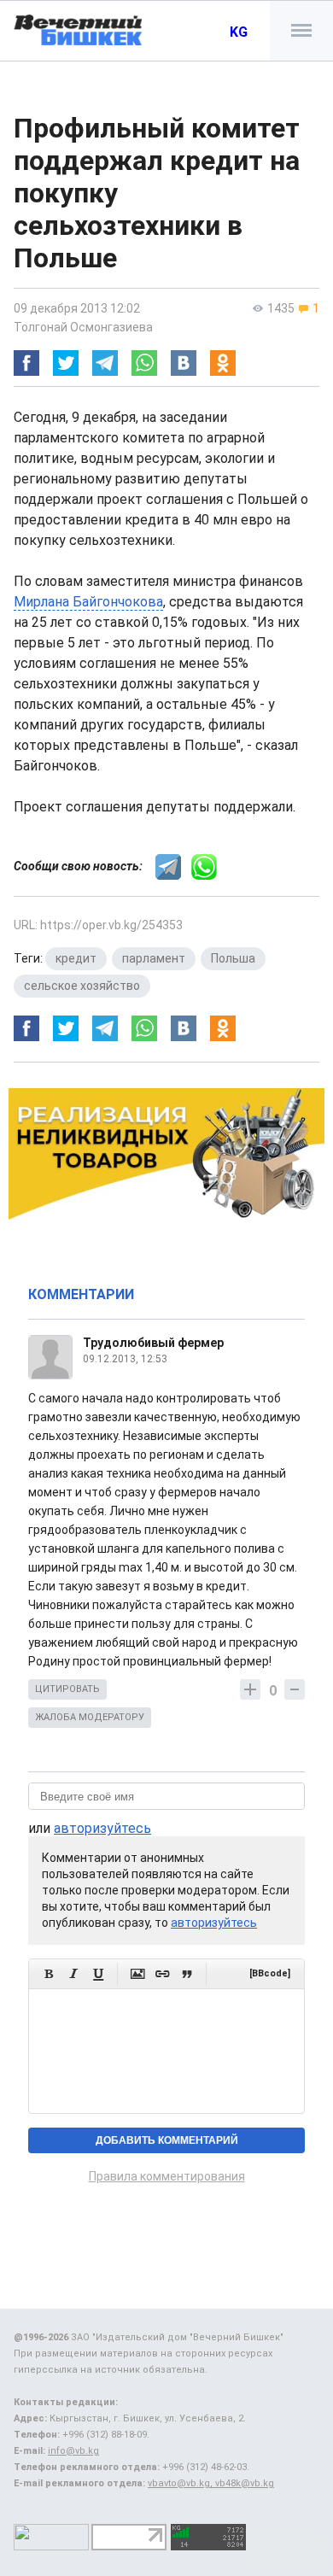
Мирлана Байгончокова (88, 602)
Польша (233, 958)
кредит (76, 958)
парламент (154, 958)
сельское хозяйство (82, 986)
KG (239, 32)
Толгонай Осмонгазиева (83, 327)
